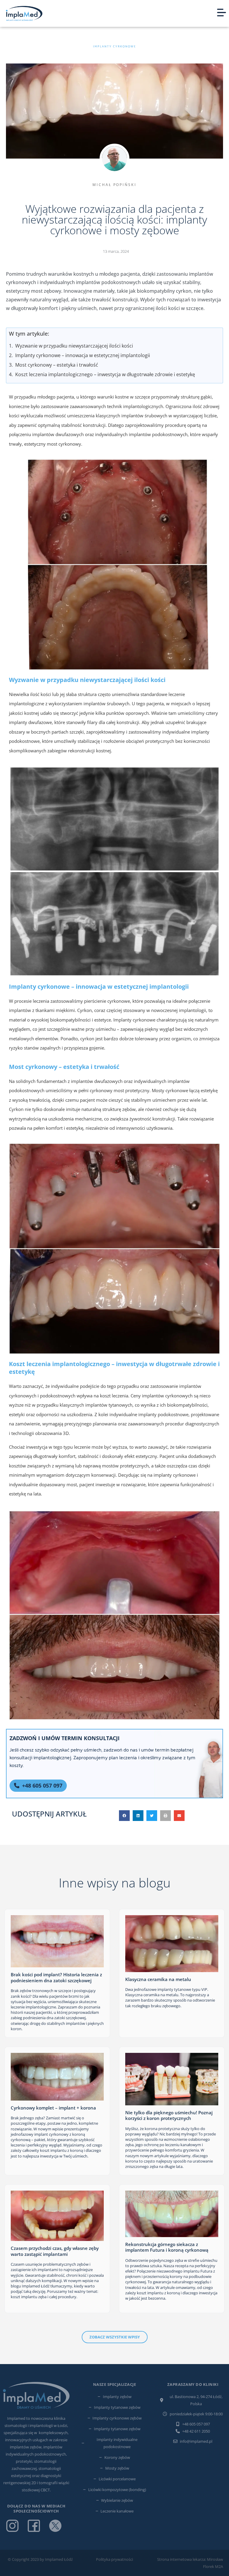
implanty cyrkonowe (114, 47)
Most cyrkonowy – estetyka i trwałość (57, 365)
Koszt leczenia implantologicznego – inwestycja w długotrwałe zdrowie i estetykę (105, 374)
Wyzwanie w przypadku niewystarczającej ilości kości (74, 346)
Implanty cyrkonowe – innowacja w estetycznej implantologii (83, 355)
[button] (124, 1816)
